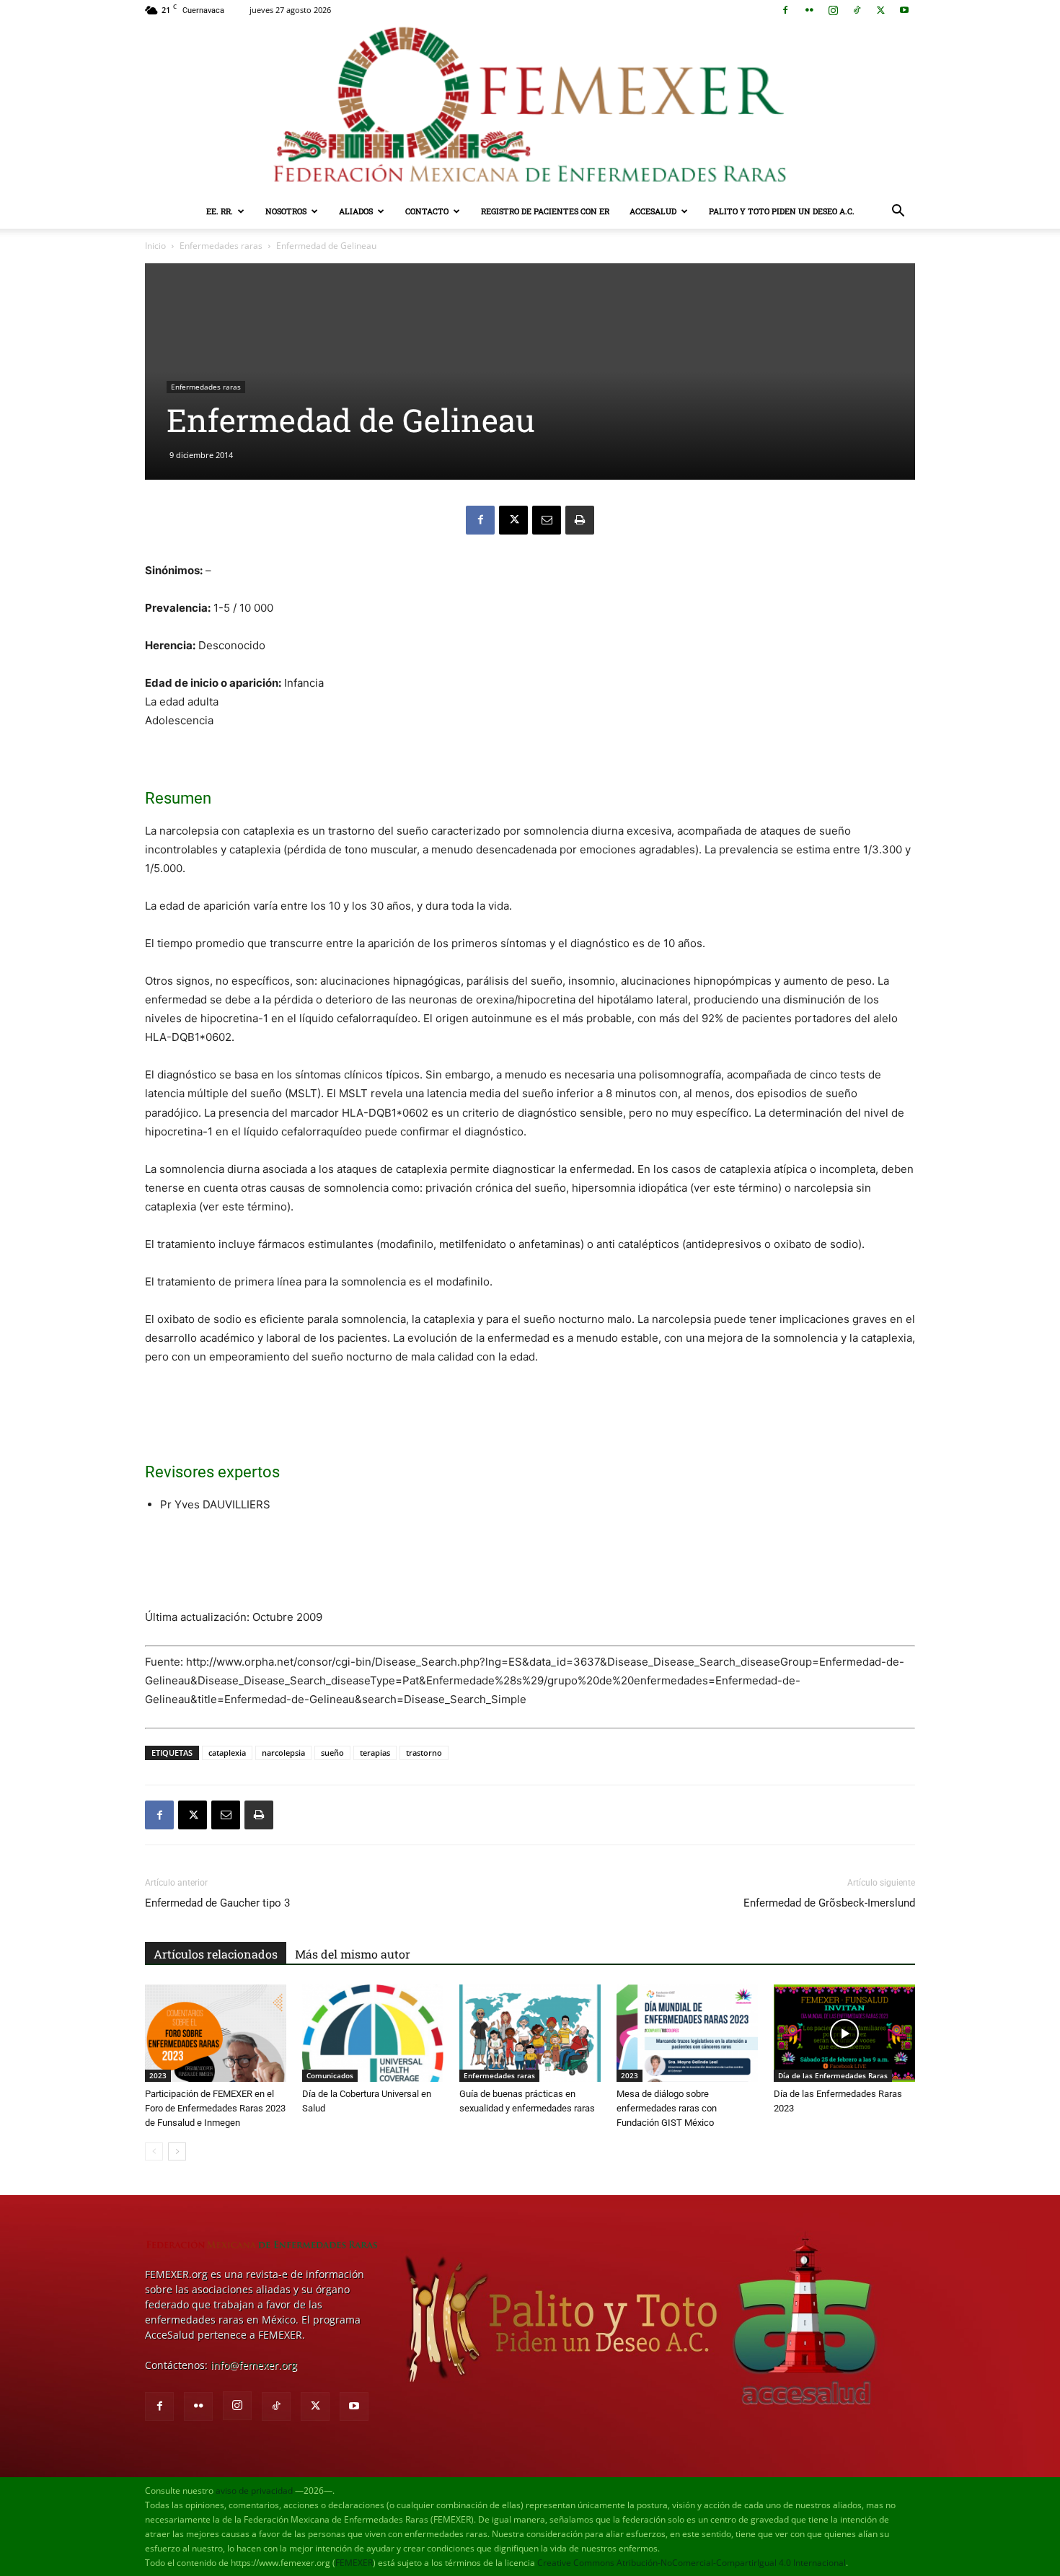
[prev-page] (154, 2151)
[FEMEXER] (530, 107)
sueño (332, 1753)
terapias (375, 1753)
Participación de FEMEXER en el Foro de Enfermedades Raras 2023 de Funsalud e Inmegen (215, 2108)
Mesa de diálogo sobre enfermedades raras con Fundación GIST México (667, 2108)
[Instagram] (833, 10)
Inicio (155, 246)
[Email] (547, 520)
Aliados (356, 211)
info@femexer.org (254, 2365)
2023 (158, 2075)
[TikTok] (857, 10)
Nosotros (286, 211)
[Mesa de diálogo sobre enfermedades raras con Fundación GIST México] (687, 2033)
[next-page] (177, 2151)
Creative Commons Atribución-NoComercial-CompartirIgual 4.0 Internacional (692, 2563)
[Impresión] (580, 520)
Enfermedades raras (221, 246)
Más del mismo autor (353, 1954)
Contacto (427, 211)
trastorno (424, 1753)
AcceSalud (653, 211)
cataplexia (227, 1753)
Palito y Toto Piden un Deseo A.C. (782, 211)
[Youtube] (904, 10)
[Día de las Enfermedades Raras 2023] (844, 2033)
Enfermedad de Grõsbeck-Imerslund (829, 1903)
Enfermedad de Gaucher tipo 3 (217, 1903)
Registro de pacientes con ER (545, 211)
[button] (898, 212)
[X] (880, 10)
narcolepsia (283, 1753)
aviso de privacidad (254, 2491)
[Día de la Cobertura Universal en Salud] (373, 2033)
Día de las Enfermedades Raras (833, 2075)
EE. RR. (220, 211)
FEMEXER (354, 2563)
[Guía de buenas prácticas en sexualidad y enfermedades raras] (530, 2033)
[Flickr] (809, 10)
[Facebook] (785, 10)
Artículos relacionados (216, 1954)
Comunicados (330, 2075)
